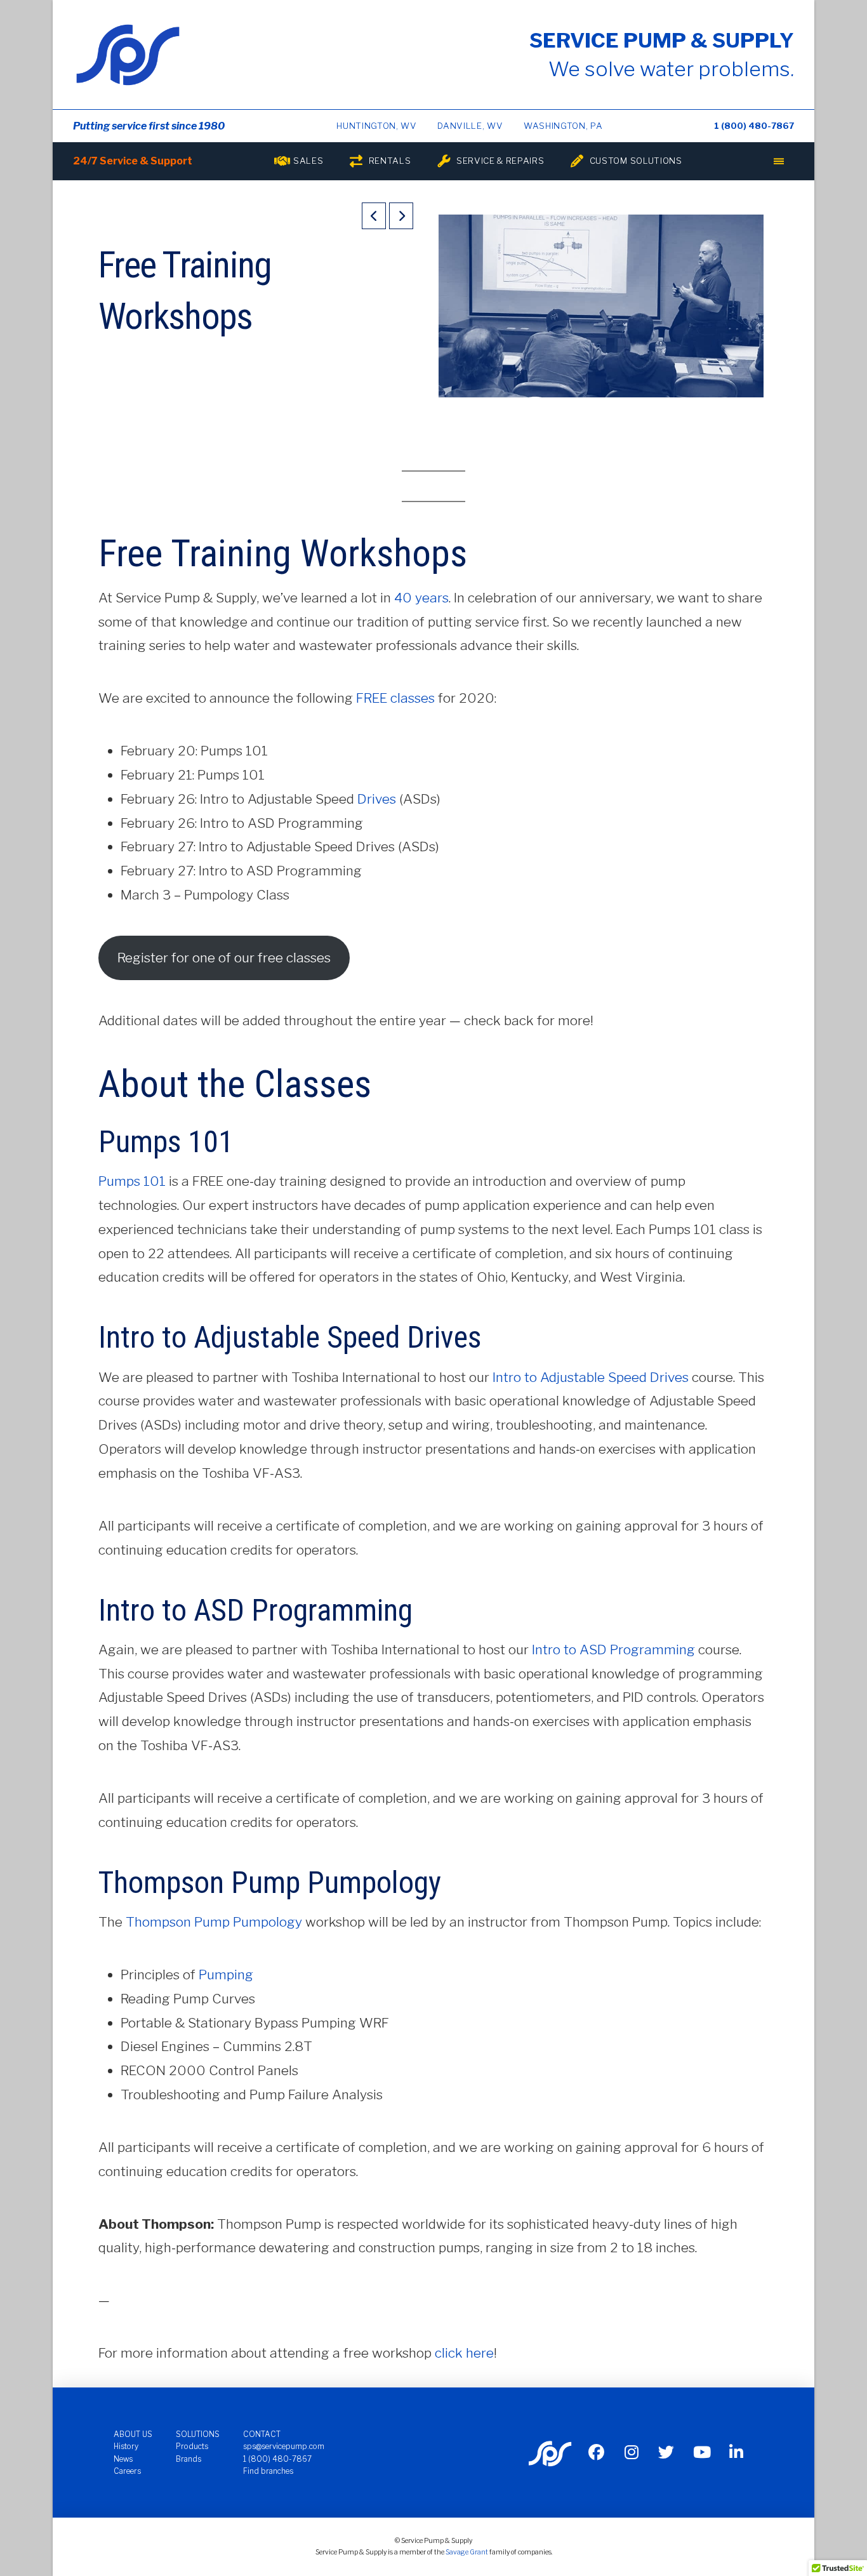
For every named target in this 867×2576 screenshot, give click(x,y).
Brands (189, 2459)
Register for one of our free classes (224, 958)
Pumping (226, 1975)
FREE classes (395, 698)
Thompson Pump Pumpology (214, 1922)
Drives (377, 799)
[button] (779, 161)
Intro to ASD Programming (613, 1650)
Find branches (268, 2471)
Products (192, 2446)
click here (464, 2353)
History (126, 2446)
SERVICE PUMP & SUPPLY (662, 40)
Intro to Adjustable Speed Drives (591, 1377)
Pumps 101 (132, 1181)
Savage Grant (467, 2552)
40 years (421, 598)
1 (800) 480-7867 (754, 126)
